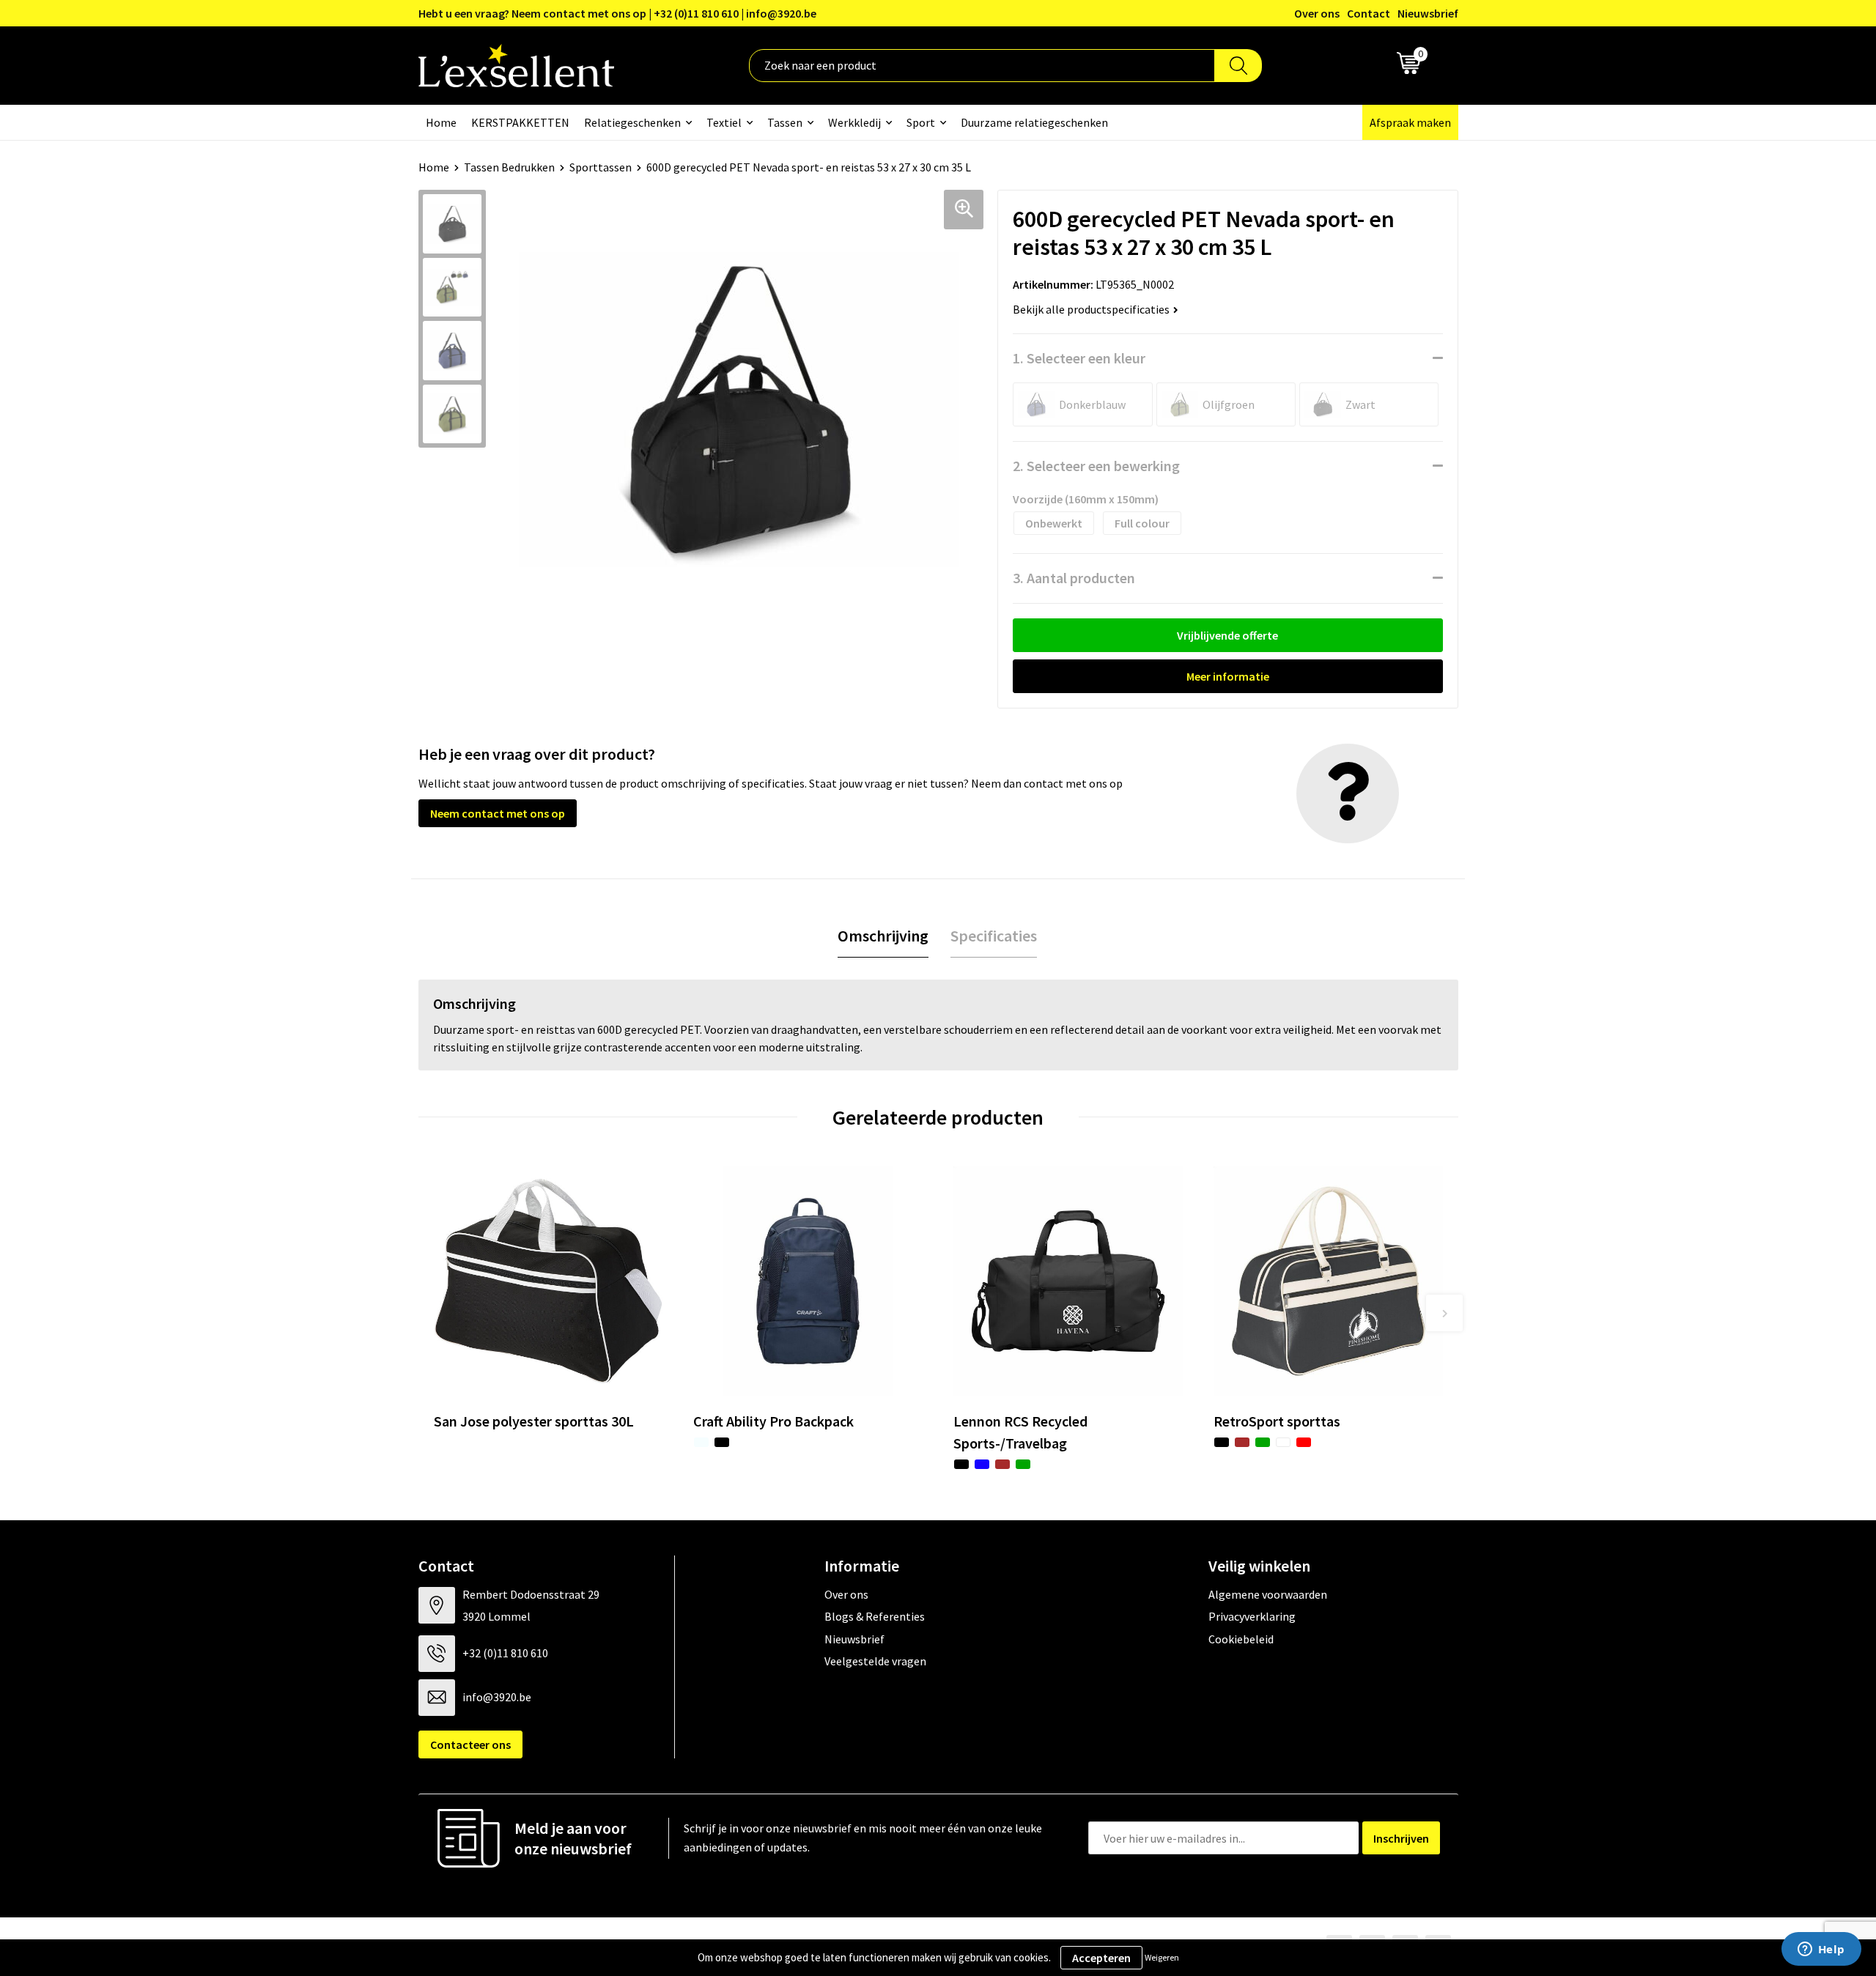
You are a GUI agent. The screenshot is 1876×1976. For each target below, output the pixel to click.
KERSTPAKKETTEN (520, 122)
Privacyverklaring (1252, 1616)
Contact (1369, 13)
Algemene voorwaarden (1268, 1594)
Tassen (785, 122)
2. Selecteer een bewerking (1096, 466)
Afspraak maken (1410, 122)
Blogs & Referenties (875, 1616)
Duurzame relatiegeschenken (1034, 122)
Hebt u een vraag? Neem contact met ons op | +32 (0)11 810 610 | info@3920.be (617, 13)
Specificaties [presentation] (994, 936)
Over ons (1317, 13)
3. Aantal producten (1074, 578)
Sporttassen (601, 167)
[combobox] (982, 66)
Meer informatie (1228, 676)
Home (441, 122)
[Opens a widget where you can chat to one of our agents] (1821, 1950)
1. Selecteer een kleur (1079, 358)
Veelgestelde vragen (875, 1661)
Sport (921, 122)
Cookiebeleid (1241, 1639)
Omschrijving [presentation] (883, 936)
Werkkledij (854, 122)
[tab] (883, 936)
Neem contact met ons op (498, 813)
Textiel (724, 122)
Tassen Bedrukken (509, 167)
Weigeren (1162, 1957)
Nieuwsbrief (1428, 13)
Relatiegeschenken (632, 122)
